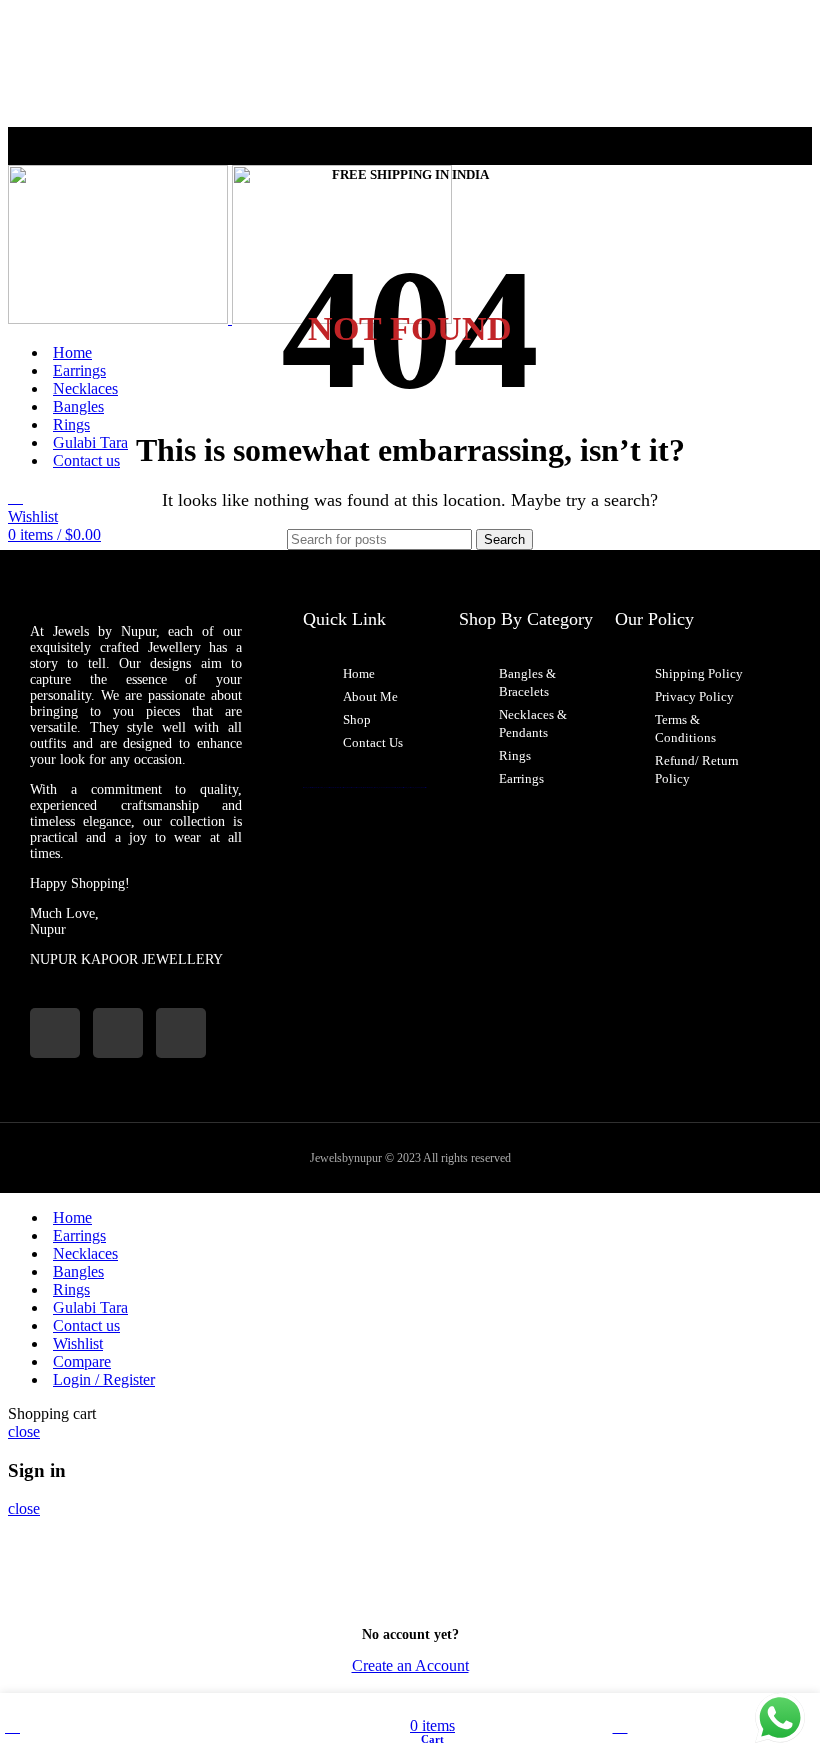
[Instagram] (55, 1033)
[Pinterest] (181, 1033)
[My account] (15, 497)
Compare (82, 1361)
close (24, 1431)
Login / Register (104, 1379)
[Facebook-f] (118, 1033)
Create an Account (410, 1665)
